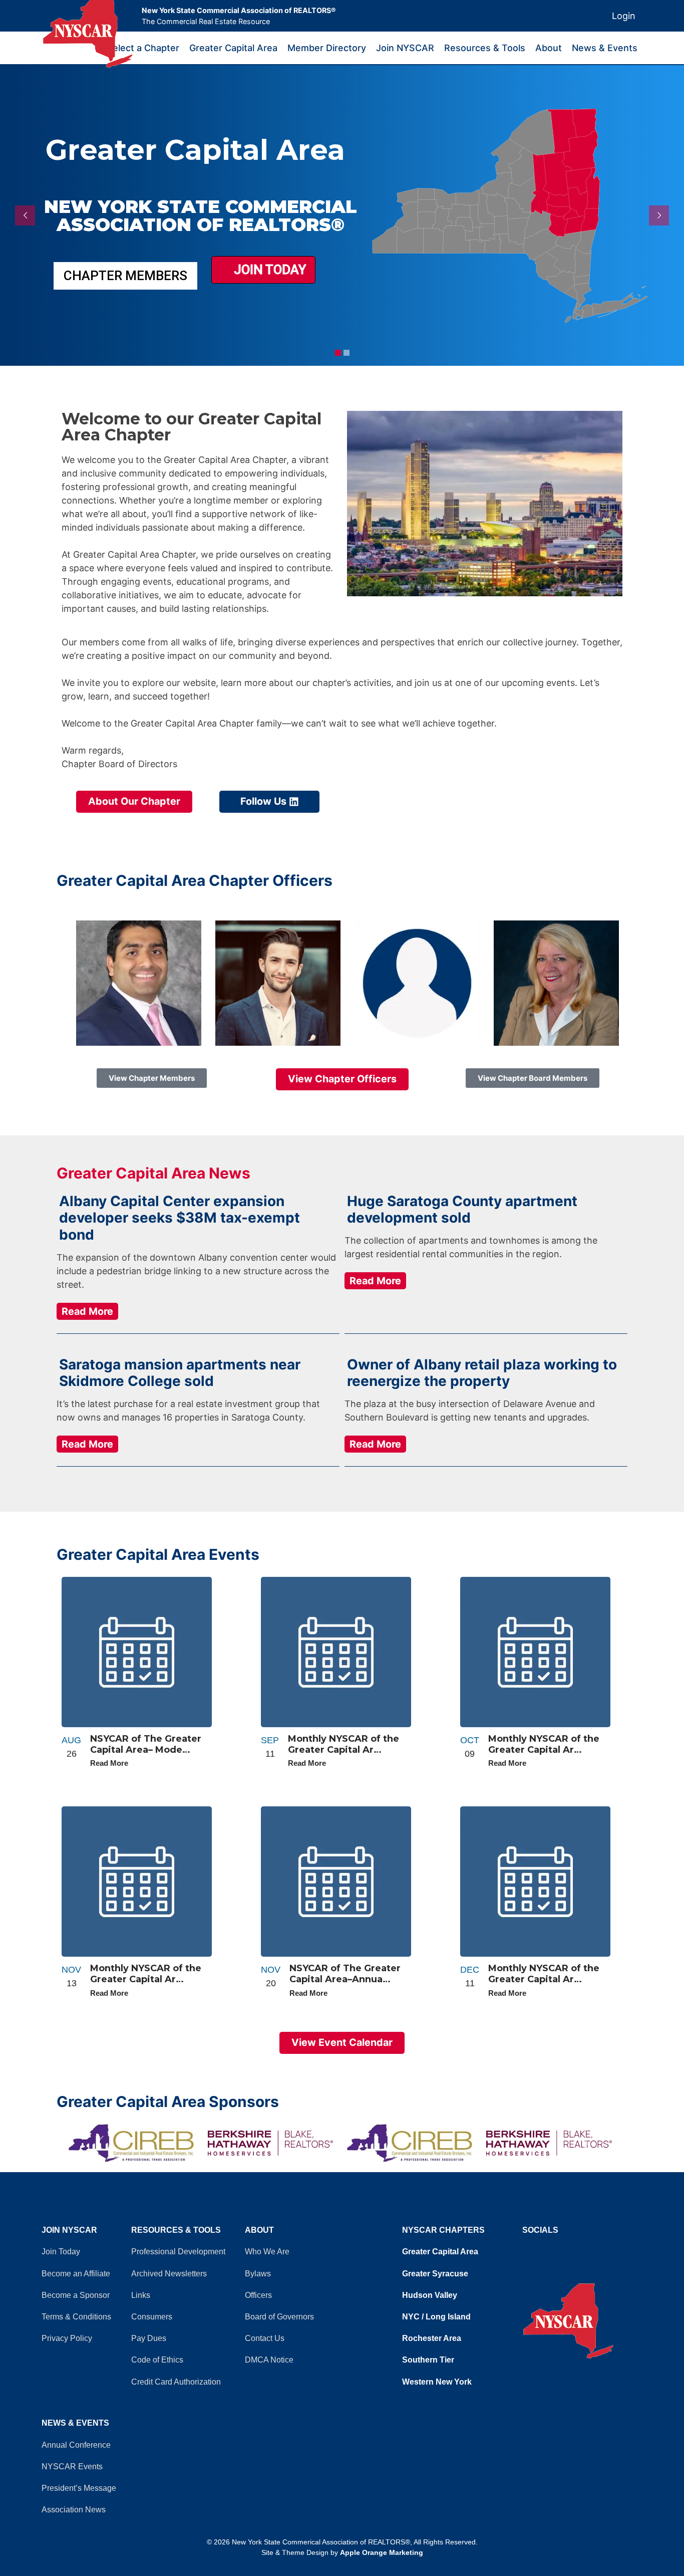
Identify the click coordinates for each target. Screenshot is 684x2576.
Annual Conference (76, 2445)
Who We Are (267, 2252)
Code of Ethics (157, 2360)
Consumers (152, 2317)
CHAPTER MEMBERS (125, 276)
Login (624, 16)
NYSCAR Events (72, 2467)
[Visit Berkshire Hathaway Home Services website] (272, 2143)
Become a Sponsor (76, 2295)
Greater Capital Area (233, 48)
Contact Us (265, 2338)
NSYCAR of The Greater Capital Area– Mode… (146, 1744)
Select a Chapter (143, 48)
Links (141, 2295)
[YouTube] (530, 2249)
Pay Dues (149, 2338)
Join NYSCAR (405, 48)
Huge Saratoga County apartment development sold (462, 1210)
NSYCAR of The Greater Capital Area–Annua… (345, 1974)
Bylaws (258, 2274)
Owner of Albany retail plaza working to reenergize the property (482, 1373)
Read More (87, 1311)
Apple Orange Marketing (382, 2552)
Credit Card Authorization (176, 2382)
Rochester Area (432, 2338)
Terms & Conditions (76, 2317)
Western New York (437, 2382)
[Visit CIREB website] (412, 2143)
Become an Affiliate (76, 2274)
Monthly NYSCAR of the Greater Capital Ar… (344, 1744)
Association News (74, 2510)
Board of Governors (279, 2317)
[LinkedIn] (535, 2249)
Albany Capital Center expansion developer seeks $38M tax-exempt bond (180, 1218)
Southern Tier (428, 2360)
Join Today (268, 270)
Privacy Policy (67, 2338)
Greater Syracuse (435, 2274)
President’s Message (79, 2488)
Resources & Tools (485, 48)
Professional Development (178, 2252)
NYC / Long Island (436, 2317)
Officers (258, 2295)
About (549, 48)
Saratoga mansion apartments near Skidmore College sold (180, 1373)
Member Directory (327, 48)
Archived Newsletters (169, 2274)
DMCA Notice (269, 2360)
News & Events (605, 48)
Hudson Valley (430, 2295)
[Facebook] (525, 2249)
